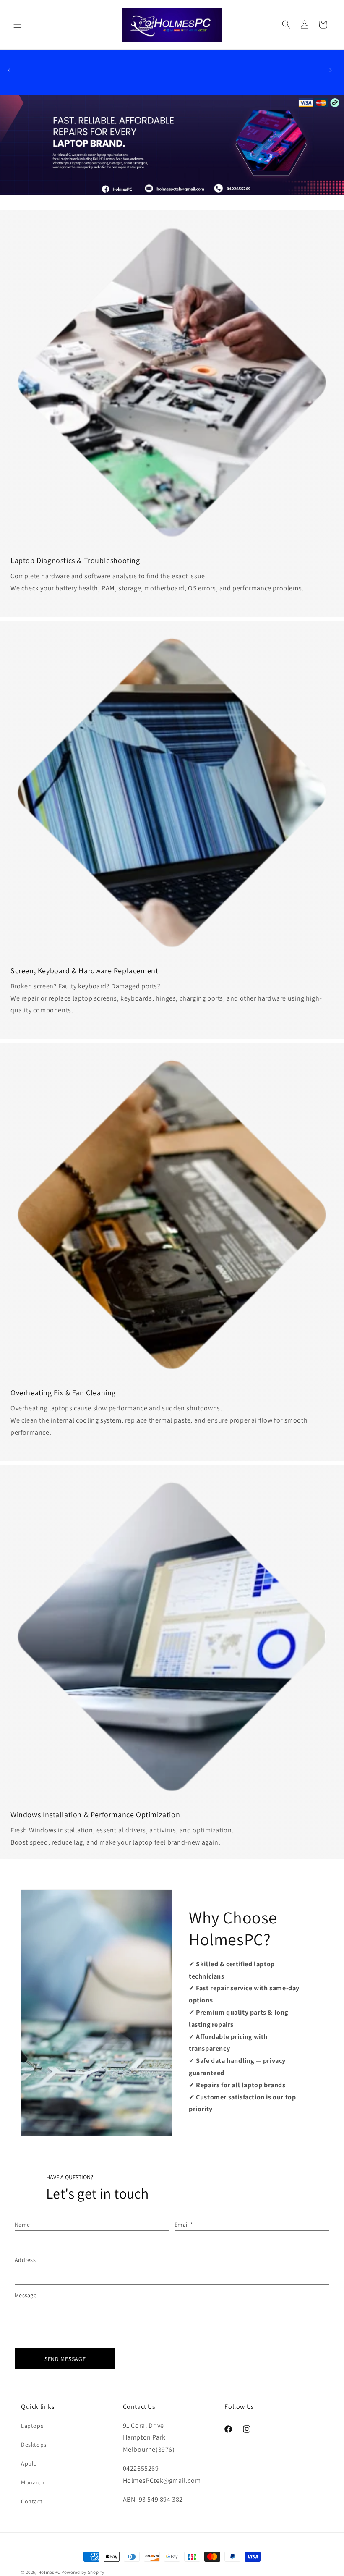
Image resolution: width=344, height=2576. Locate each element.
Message (26, 2295)
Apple (29, 2463)
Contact (32, 2501)
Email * (184, 2225)
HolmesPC (49, 2572)
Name (22, 2225)
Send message (65, 2359)
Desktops (34, 2445)
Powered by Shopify (83, 2572)
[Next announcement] (331, 70)
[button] (18, 24)
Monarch (33, 2482)
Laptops (32, 2426)
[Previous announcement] (9, 70)
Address (25, 2260)
